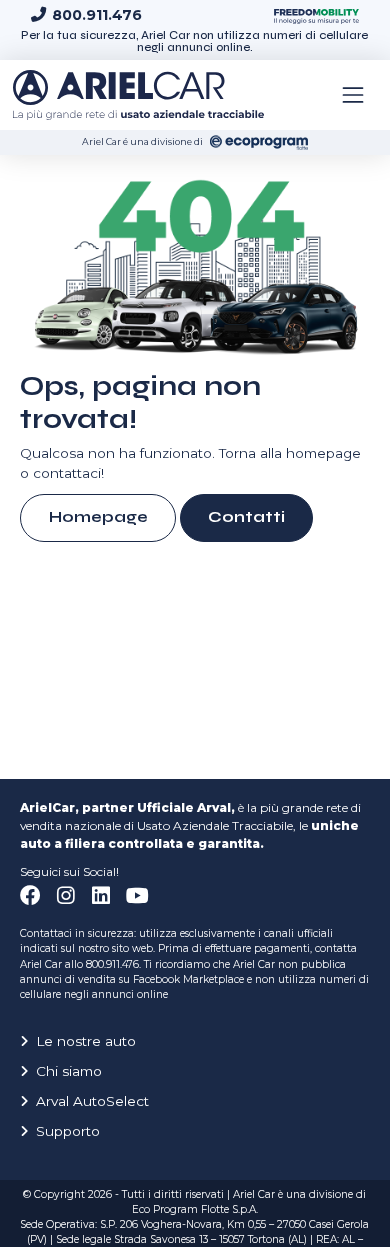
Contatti (246, 517)
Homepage (98, 517)
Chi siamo (69, 1071)
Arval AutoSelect (92, 1101)
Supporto (68, 1131)
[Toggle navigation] (353, 95)
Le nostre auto (86, 1041)
